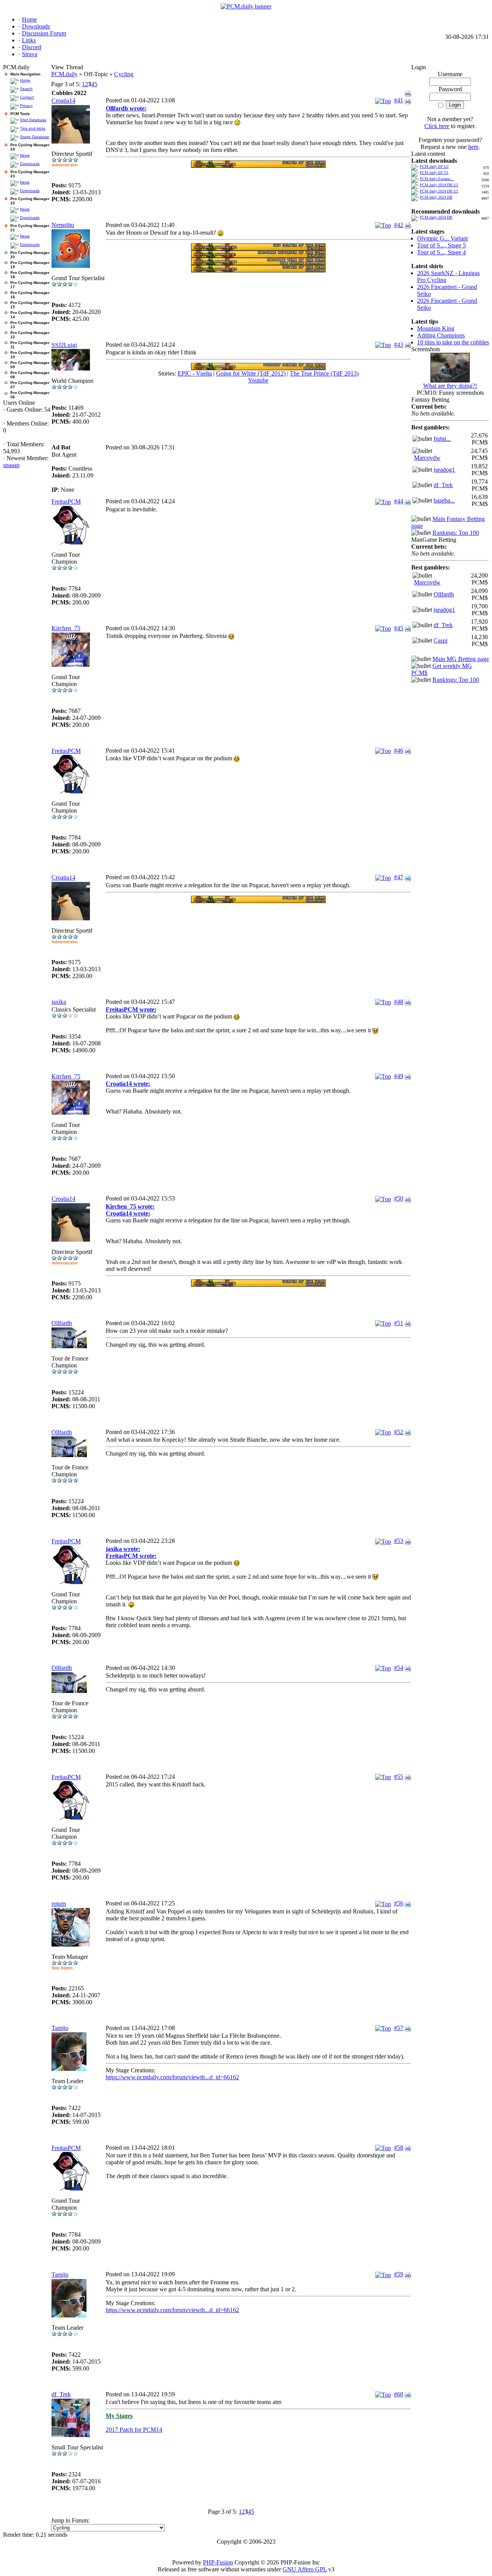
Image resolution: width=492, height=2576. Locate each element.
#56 (399, 1903)
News (25, 155)
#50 (399, 1198)
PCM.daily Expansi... (437, 179)
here (473, 147)
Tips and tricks (33, 128)
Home (25, 80)
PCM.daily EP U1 (434, 173)
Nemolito (63, 225)
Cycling (124, 74)
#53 (399, 1541)
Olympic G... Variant (442, 238)
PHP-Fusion (218, 2562)
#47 (399, 877)
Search (26, 89)
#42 (399, 225)
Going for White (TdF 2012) (251, 373)
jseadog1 (444, 470)
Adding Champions (441, 335)
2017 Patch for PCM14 (134, 2430)
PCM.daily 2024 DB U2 (439, 185)
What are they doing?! (450, 386)
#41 (399, 100)
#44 (399, 501)
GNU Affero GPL (305, 2569)
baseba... (444, 500)
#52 (399, 1432)
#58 (399, 2148)
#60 (399, 2394)
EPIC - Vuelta (195, 373)
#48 (399, 1002)
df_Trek (61, 2394)
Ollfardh (62, 1323)
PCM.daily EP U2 (434, 166)
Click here (437, 126)
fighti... (442, 439)
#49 (399, 1076)
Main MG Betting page (461, 659)
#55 (399, 1777)
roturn (59, 1904)
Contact (27, 97)
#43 (399, 345)
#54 (399, 1668)
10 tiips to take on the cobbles (453, 342)
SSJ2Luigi (64, 345)
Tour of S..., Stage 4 (441, 252)
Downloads (30, 164)
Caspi (440, 640)
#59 (399, 2274)
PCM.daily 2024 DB (436, 197)
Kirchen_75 (66, 628)
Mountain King (436, 328)
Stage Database (35, 137)
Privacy (26, 106)
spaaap (11, 465)
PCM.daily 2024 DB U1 (439, 191)
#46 (399, 750)
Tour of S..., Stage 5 (441, 245)
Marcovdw (427, 458)
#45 (399, 628)
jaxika (59, 1002)
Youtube (258, 380)
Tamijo (60, 2028)
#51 (399, 1323)
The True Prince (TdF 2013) (324, 373)
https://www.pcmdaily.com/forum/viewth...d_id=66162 (172, 2077)
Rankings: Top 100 (456, 533)
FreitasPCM (66, 502)
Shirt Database (33, 120)
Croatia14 (63, 101)
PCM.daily (64, 74)
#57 (399, 2028)
